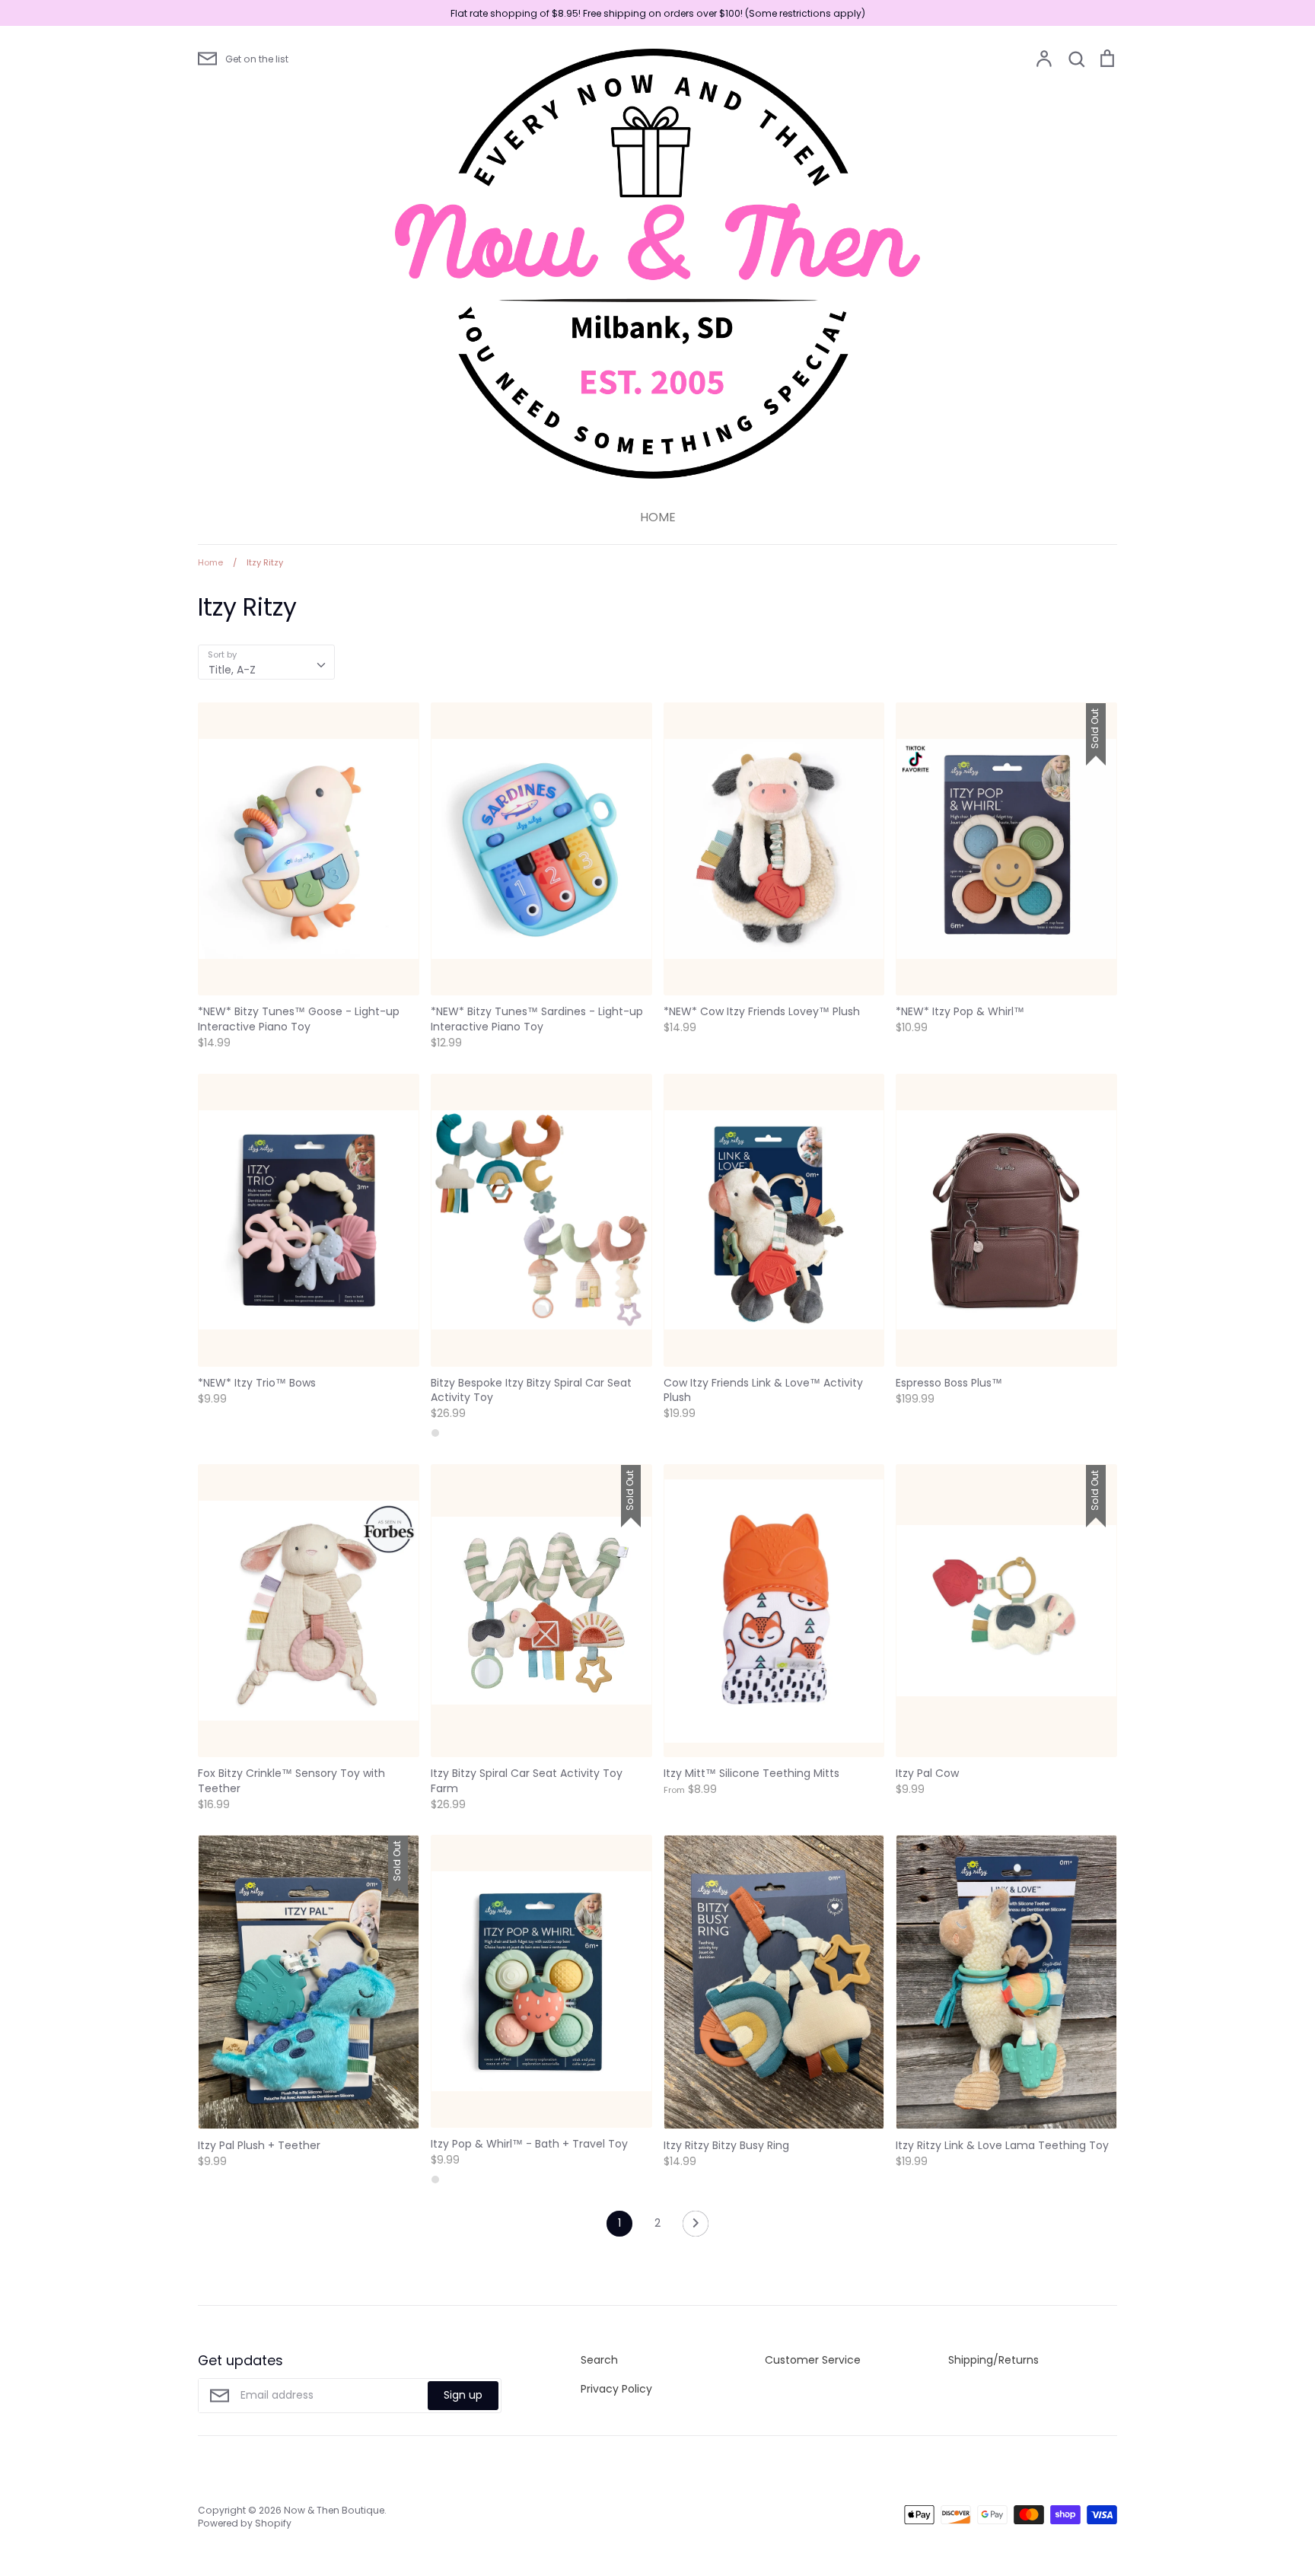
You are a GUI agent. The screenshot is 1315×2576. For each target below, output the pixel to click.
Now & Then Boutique (334, 2510)
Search (599, 2360)
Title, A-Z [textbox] (232, 670)
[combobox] (266, 662)
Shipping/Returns (993, 2360)
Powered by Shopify (245, 2523)
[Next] (696, 2227)
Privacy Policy (616, 2389)
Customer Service (813, 2360)
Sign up (463, 2395)
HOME (658, 517)
